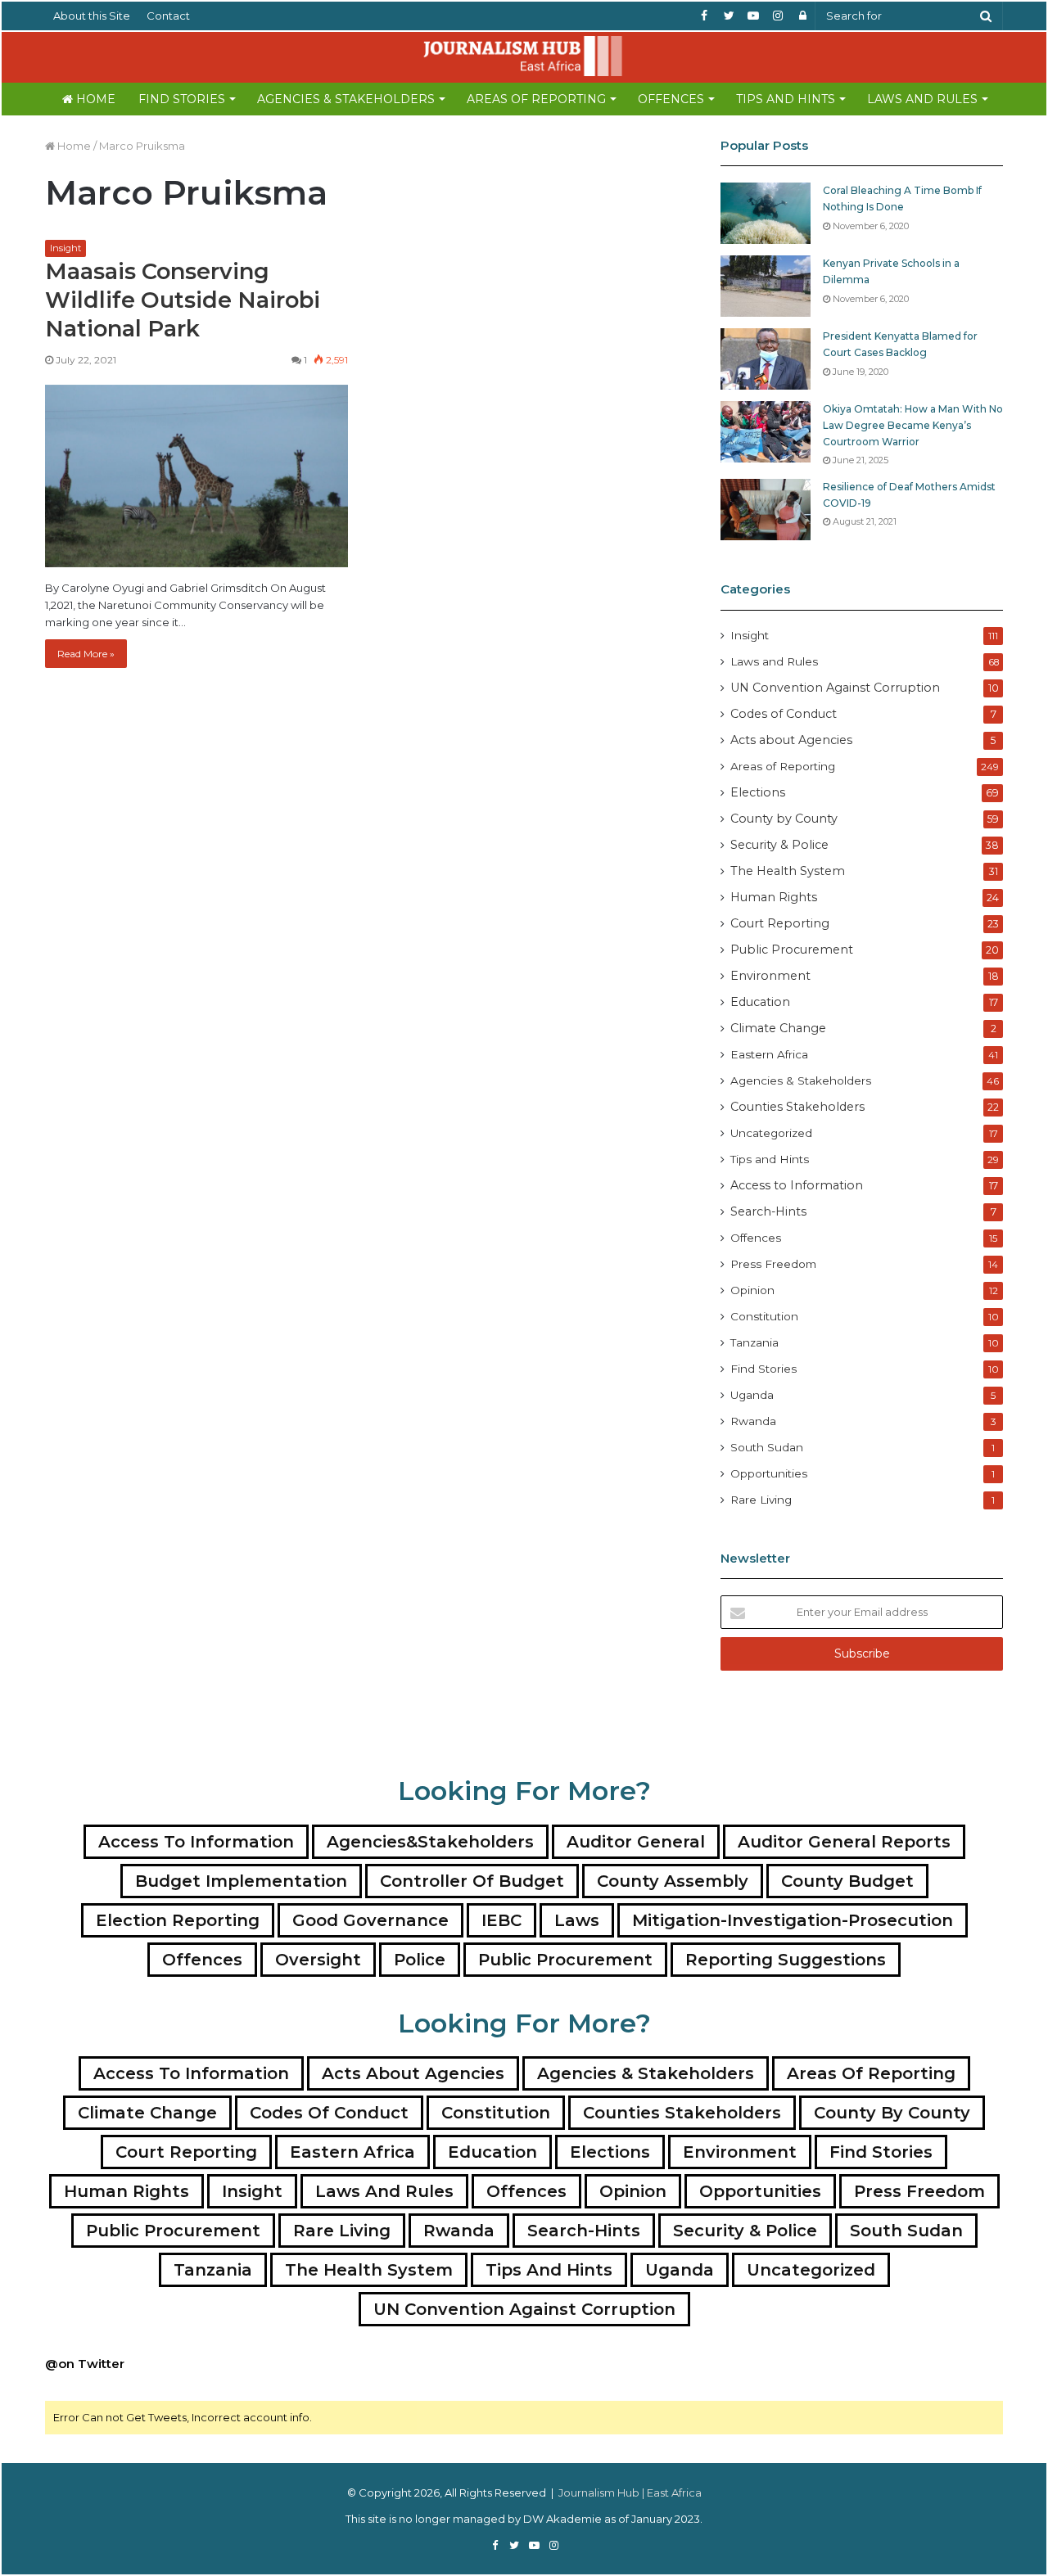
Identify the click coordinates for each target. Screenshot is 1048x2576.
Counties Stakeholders (797, 1107)
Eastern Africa (769, 1054)
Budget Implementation (241, 1881)
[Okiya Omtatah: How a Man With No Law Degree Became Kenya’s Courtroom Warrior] (766, 432)
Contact (168, 16)
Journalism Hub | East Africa (630, 2493)
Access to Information (797, 1185)
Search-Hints (768, 1211)
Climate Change (778, 1028)
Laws (577, 1920)
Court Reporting (780, 923)
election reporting (178, 1920)
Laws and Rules (922, 99)
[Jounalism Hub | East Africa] (524, 56)
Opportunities (769, 1473)
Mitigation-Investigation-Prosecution (793, 1920)
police (420, 1960)
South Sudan (767, 1447)
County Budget (847, 1881)
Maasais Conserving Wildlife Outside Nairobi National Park (183, 300)
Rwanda (753, 1421)
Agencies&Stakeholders (430, 1842)
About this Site (92, 16)
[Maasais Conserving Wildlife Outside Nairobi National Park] (196, 476)
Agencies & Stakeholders (346, 99)
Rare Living (761, 1500)
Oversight (318, 1960)
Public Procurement (792, 950)
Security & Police (779, 845)
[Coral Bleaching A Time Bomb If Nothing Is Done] (766, 213)
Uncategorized (771, 1133)
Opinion (752, 1290)
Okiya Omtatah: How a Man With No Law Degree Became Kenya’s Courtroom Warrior (913, 425)
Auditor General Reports (844, 1842)
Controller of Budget (472, 1881)
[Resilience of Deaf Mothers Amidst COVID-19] (766, 510)
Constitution (764, 1316)
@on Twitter (85, 2364)
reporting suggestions (786, 1960)
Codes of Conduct (784, 714)
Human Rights (774, 897)
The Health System (788, 871)
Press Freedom (773, 1264)
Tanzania (754, 1342)
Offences (671, 99)
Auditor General (636, 1842)
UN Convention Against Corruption (835, 688)
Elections (758, 792)
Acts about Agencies (791, 740)
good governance (370, 1920)
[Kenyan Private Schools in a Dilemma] (766, 286)
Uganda (752, 1395)
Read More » (86, 654)
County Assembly (673, 1881)
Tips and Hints (786, 99)
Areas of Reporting (536, 99)
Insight (65, 248)
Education (760, 1002)
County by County (784, 819)
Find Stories (182, 99)
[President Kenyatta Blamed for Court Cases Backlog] (766, 359)
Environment (770, 976)
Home (94, 99)
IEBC (501, 1920)
